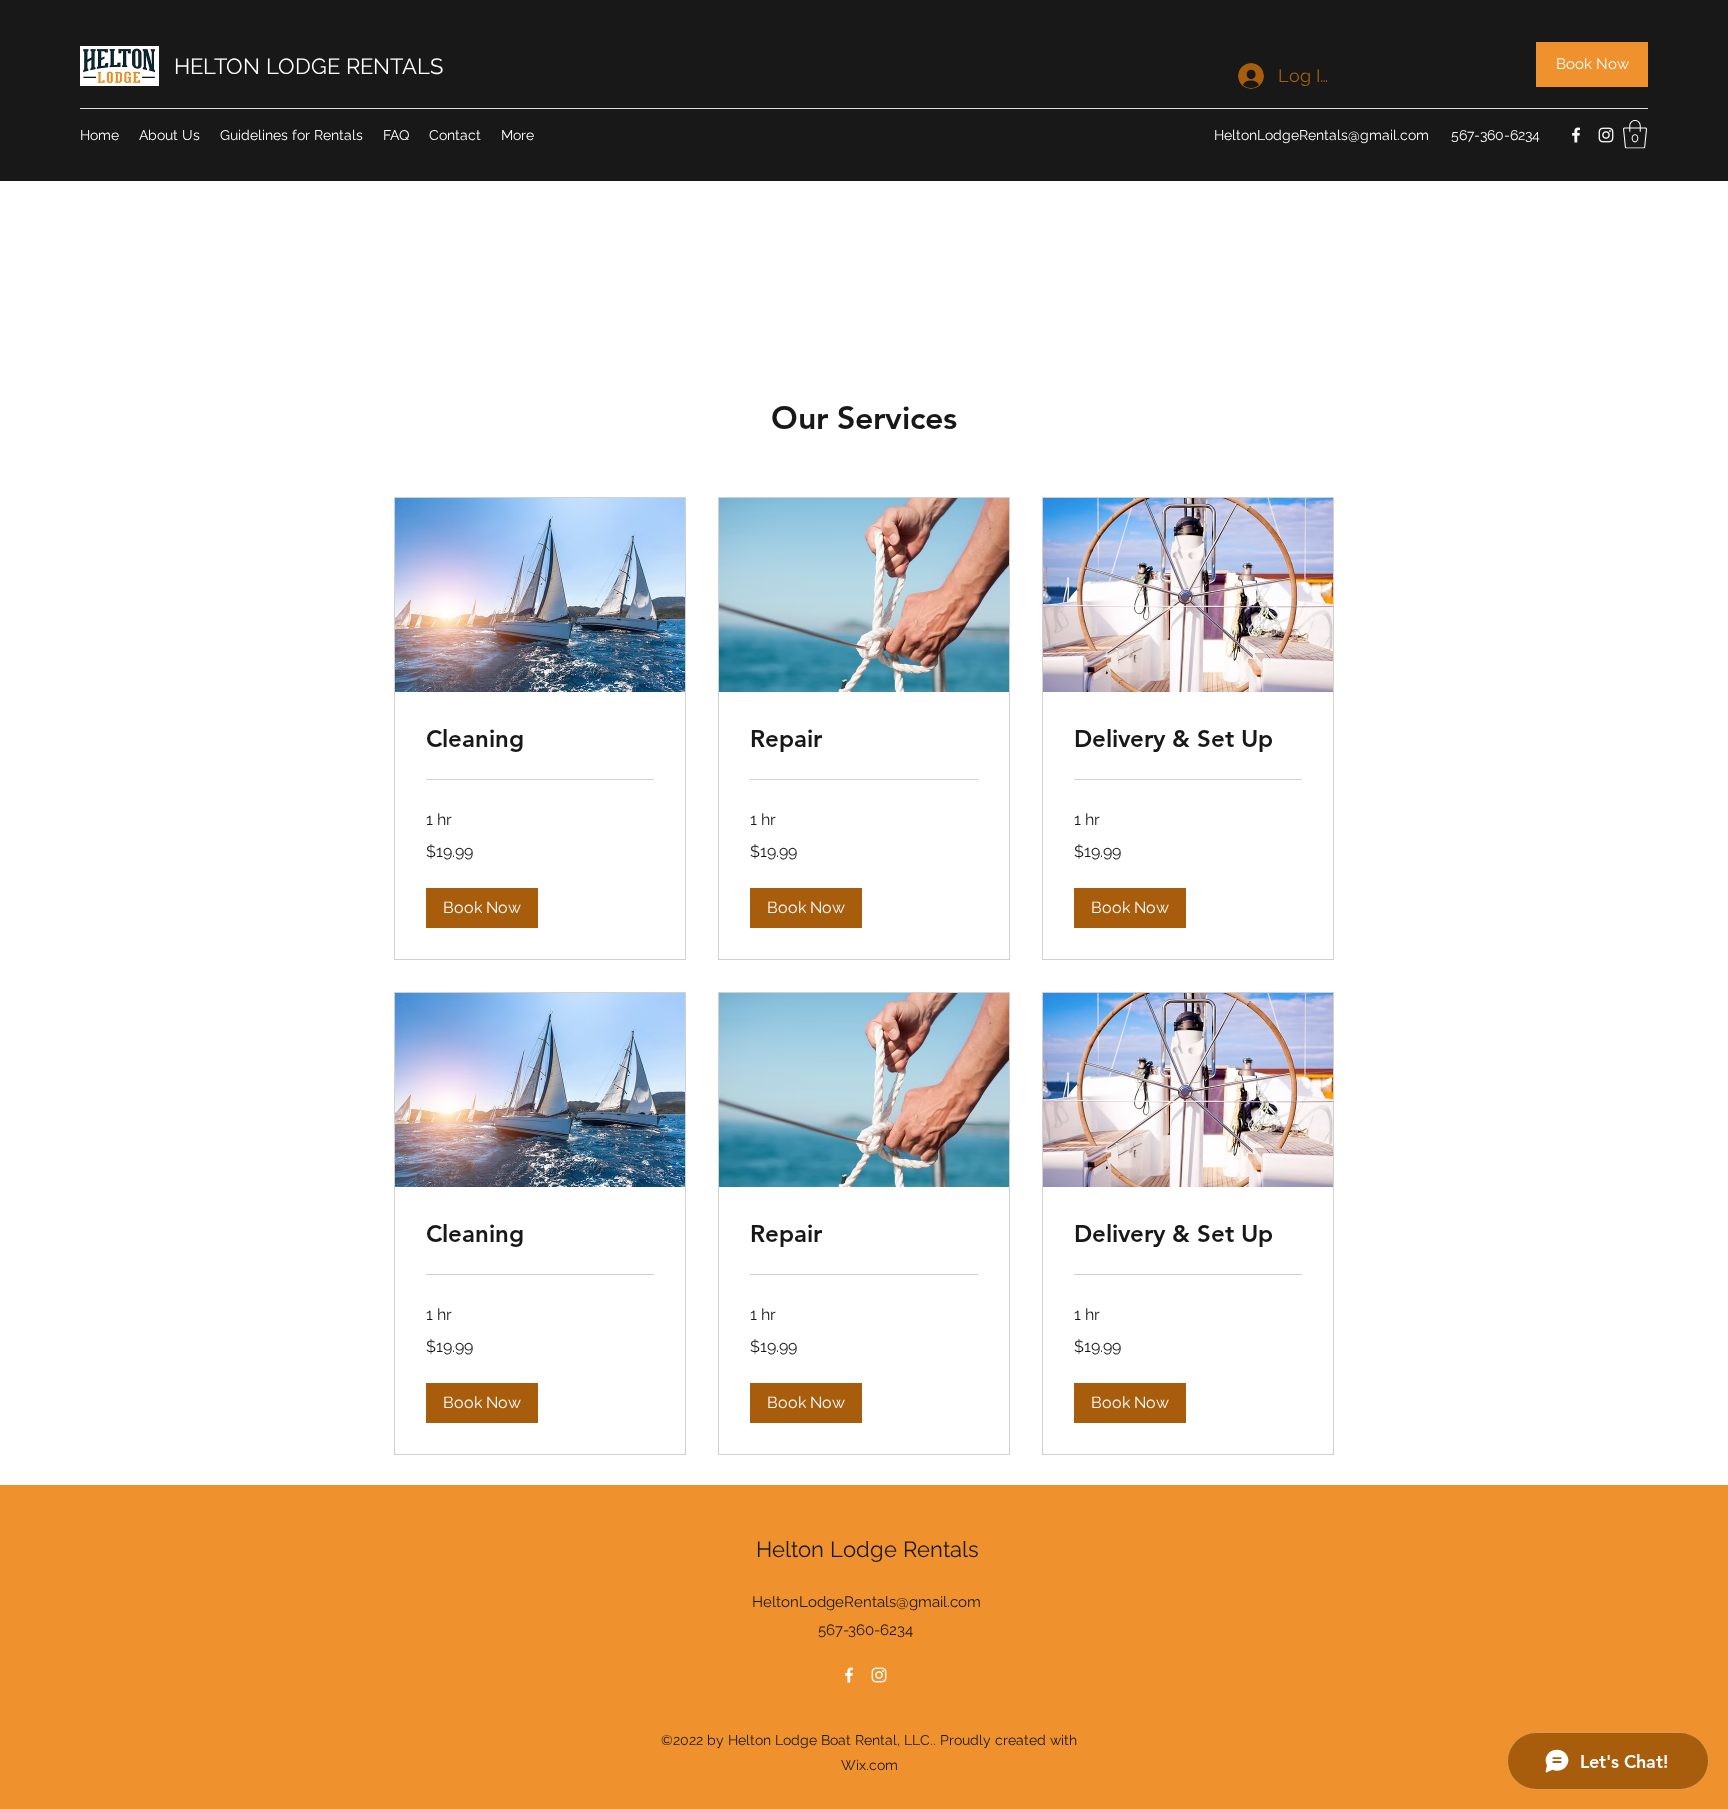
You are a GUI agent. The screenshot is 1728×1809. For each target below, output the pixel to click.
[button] (1635, 134)
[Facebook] (1576, 135)
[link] (540, 739)
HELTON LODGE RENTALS (308, 66)
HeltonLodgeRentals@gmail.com (1321, 135)
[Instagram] (1606, 135)
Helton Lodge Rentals (867, 1549)
